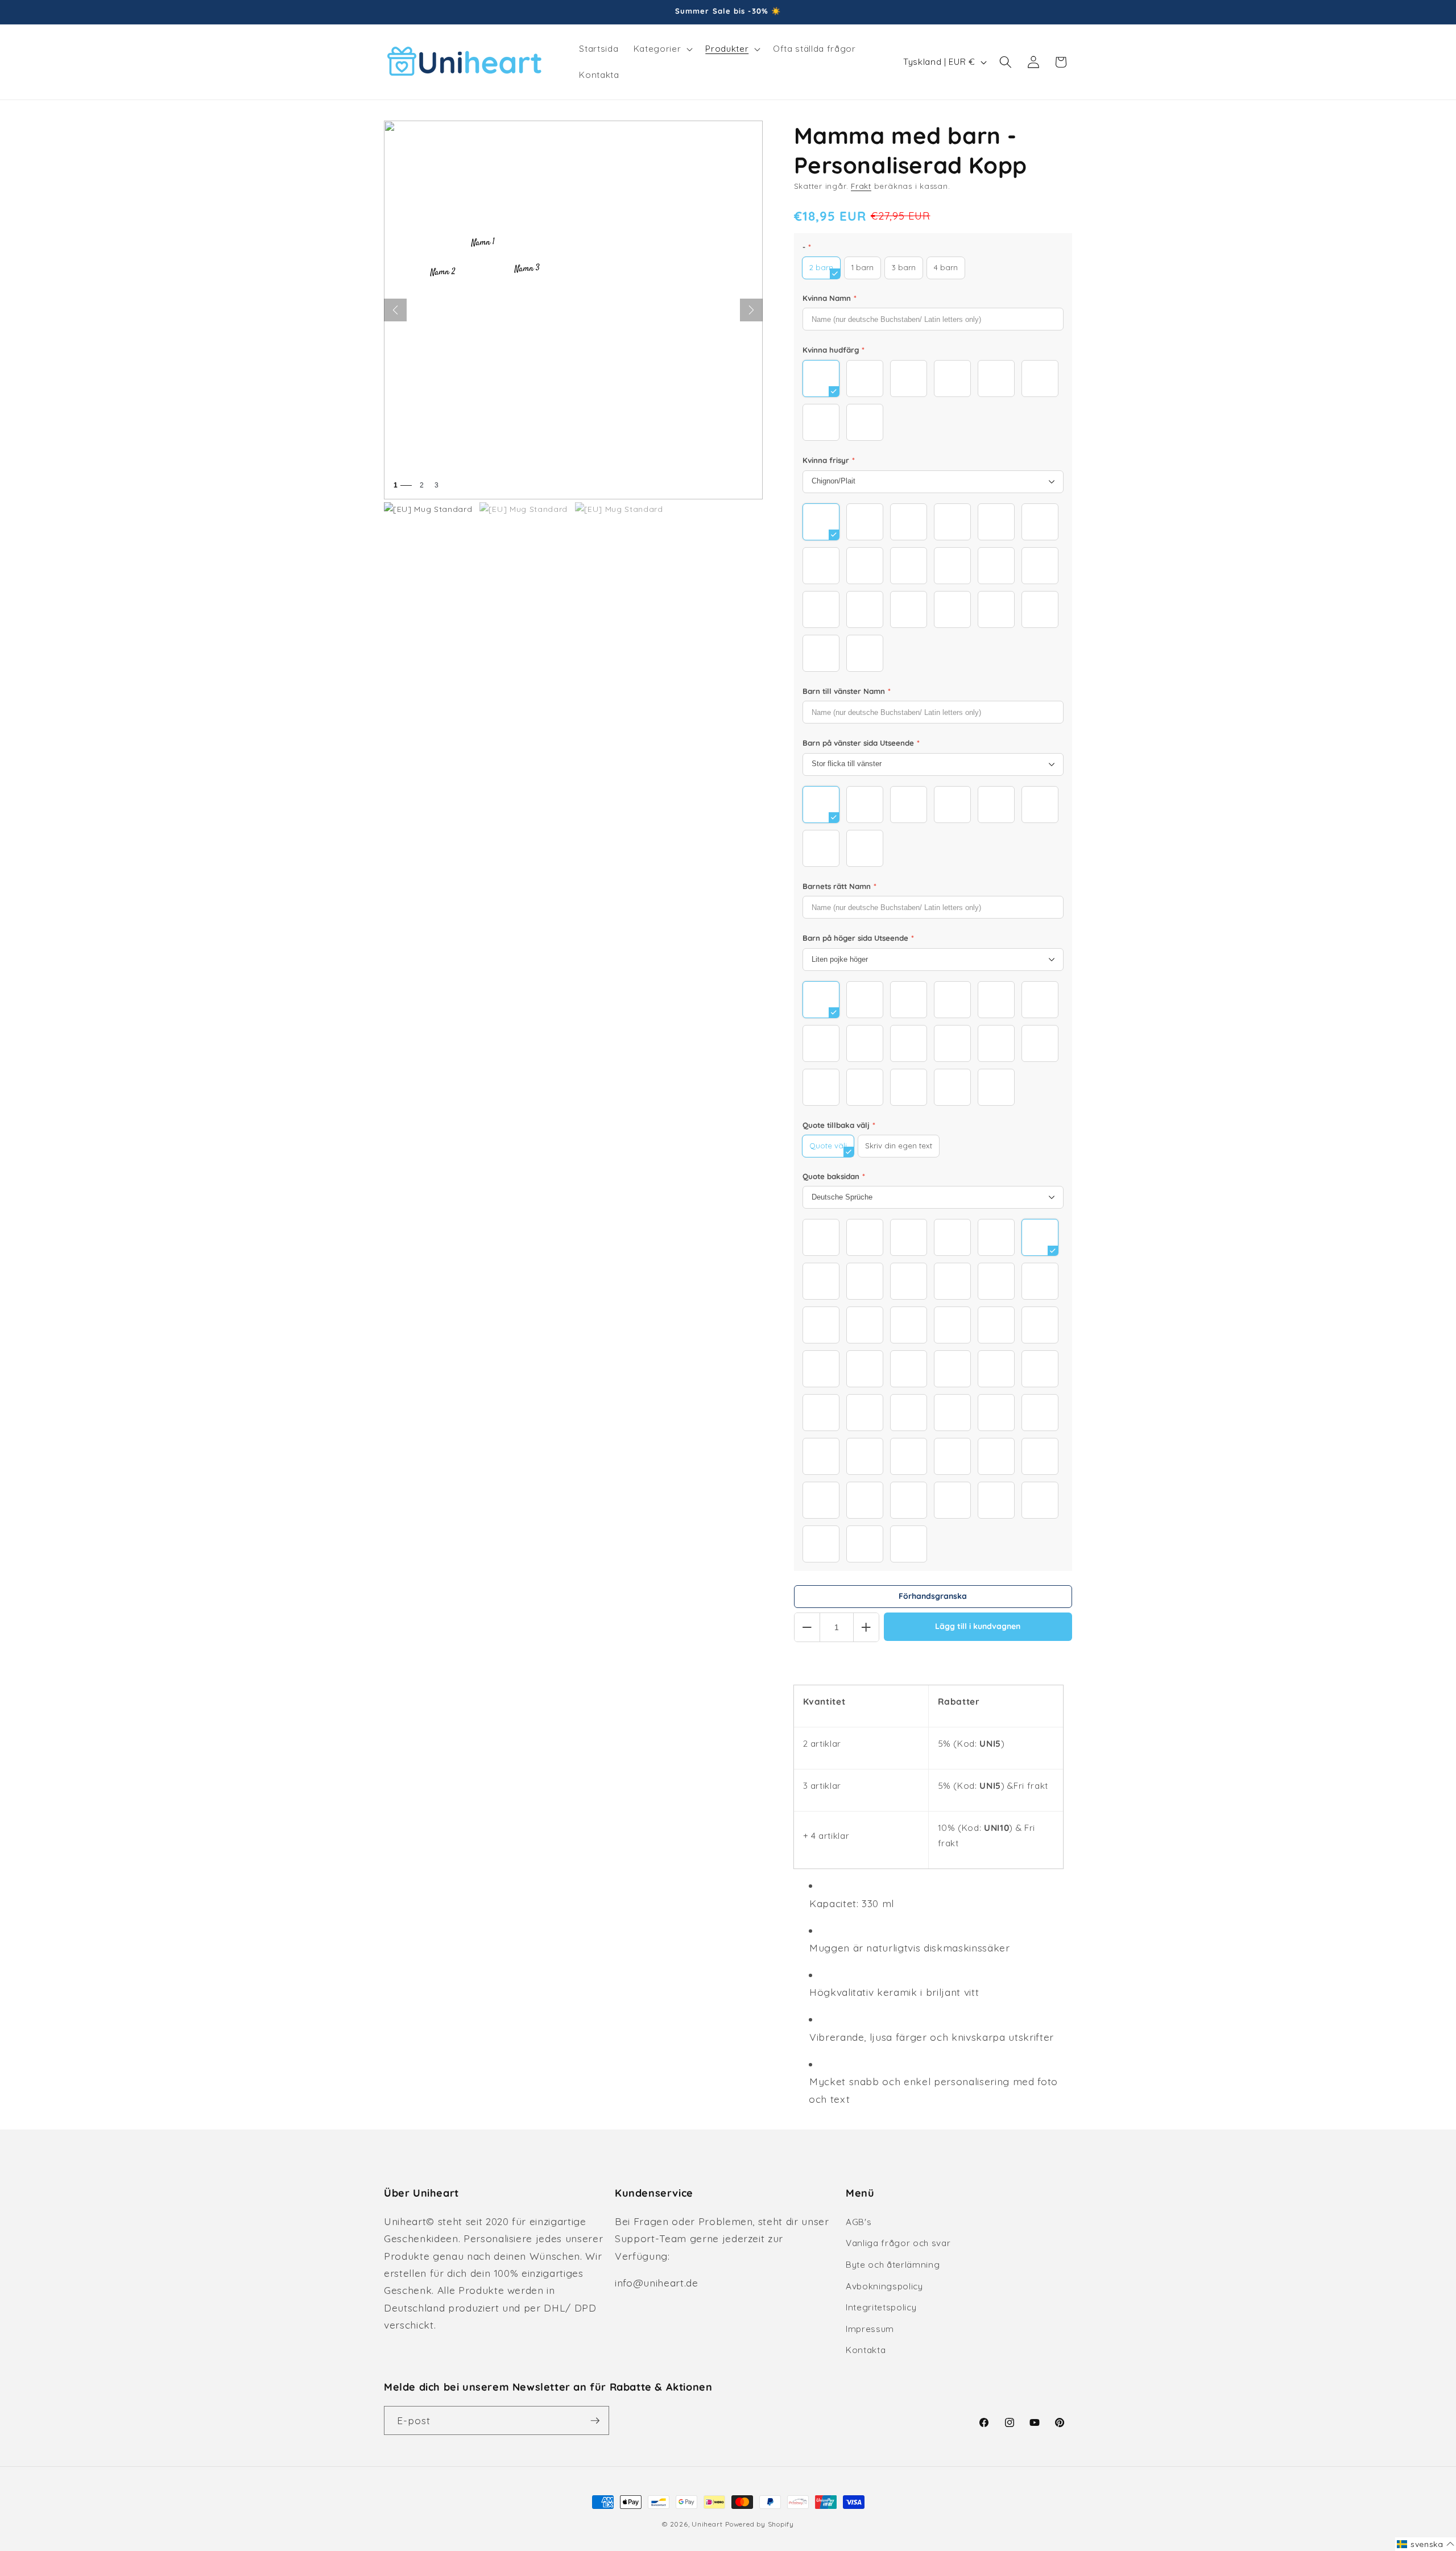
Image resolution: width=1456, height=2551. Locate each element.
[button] (662, 49)
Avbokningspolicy (884, 2286)
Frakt (861, 186)
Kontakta (866, 2350)
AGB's (859, 2222)
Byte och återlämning (893, 2265)
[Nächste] (751, 310)
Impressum (870, 2329)
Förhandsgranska (933, 1596)
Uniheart (707, 2524)
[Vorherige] (395, 310)
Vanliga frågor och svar (898, 2243)
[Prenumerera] (595, 2421)
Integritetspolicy (881, 2307)
